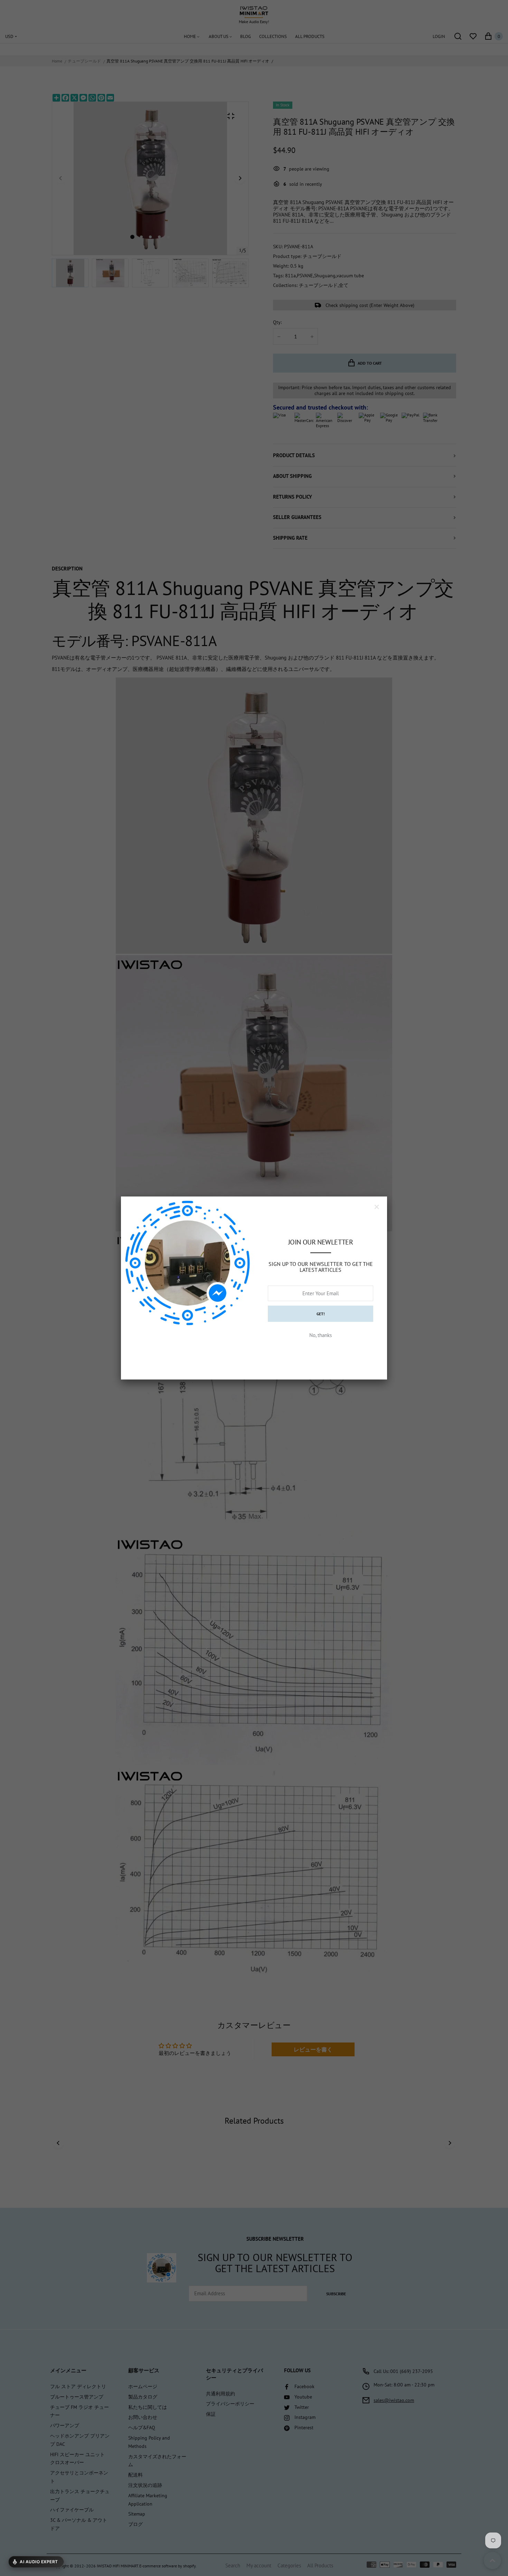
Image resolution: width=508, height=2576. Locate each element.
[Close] (377, 1207)
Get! (321, 1314)
